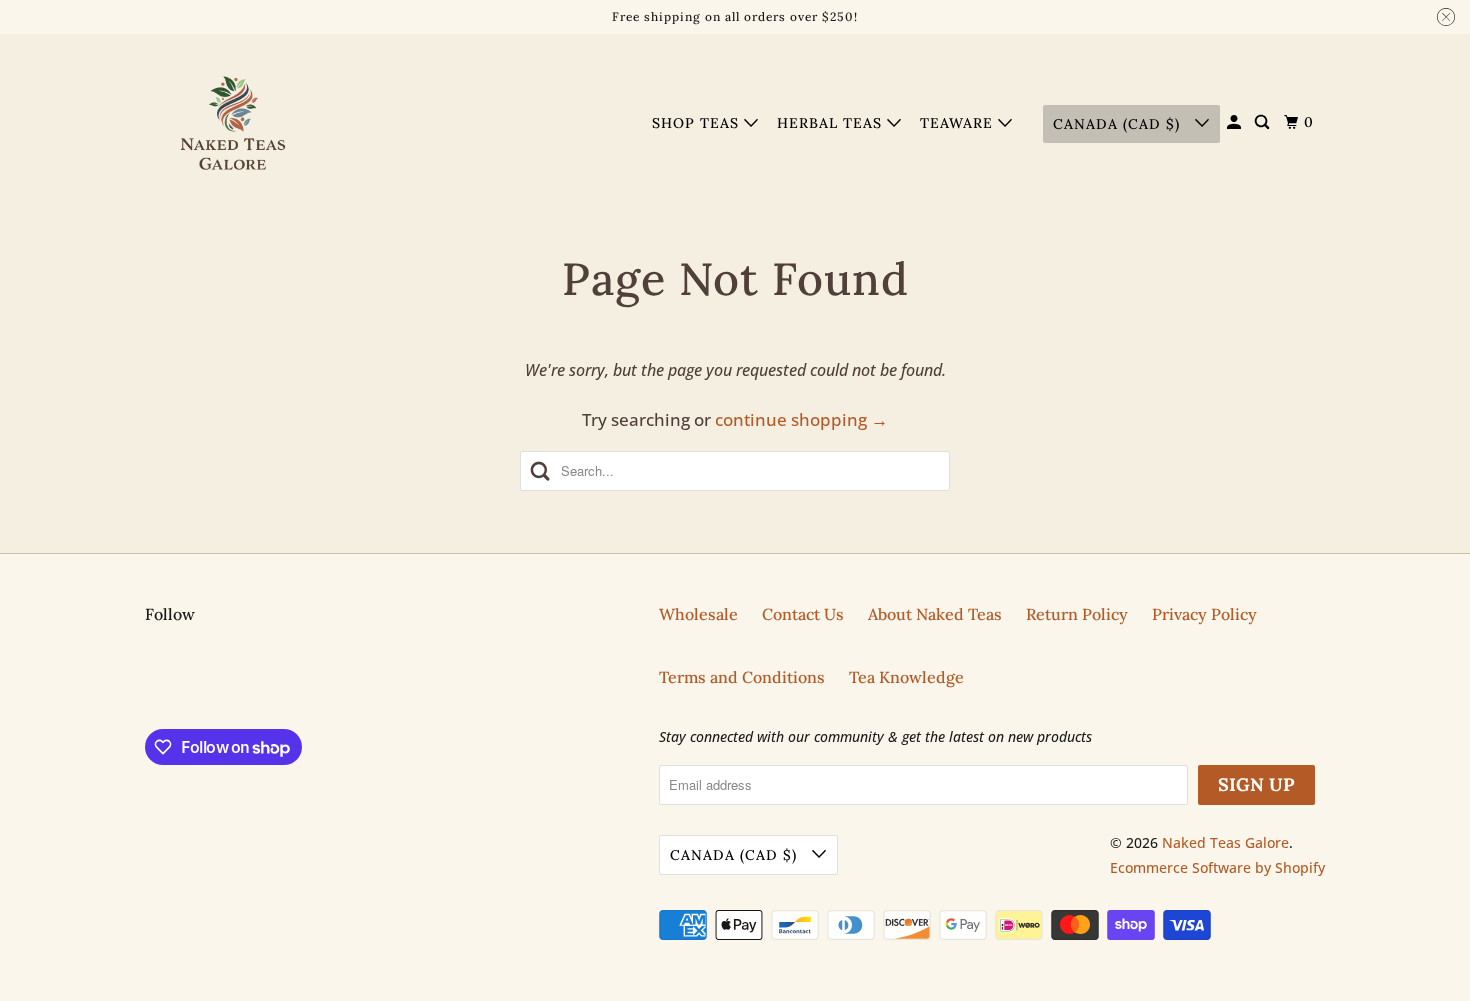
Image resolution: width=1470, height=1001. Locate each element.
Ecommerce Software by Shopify (1217, 867)
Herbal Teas (832, 123)
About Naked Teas (935, 614)
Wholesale (698, 614)
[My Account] (1236, 122)
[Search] (1264, 122)
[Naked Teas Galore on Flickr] (150, 682)
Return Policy (1077, 614)
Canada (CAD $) (1119, 124)
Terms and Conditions (742, 677)
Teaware (959, 123)
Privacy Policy (1204, 614)
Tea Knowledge (906, 677)
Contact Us (803, 614)
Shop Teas (698, 123)
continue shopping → (801, 419)
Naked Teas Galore (1225, 842)
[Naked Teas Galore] (235, 124)
